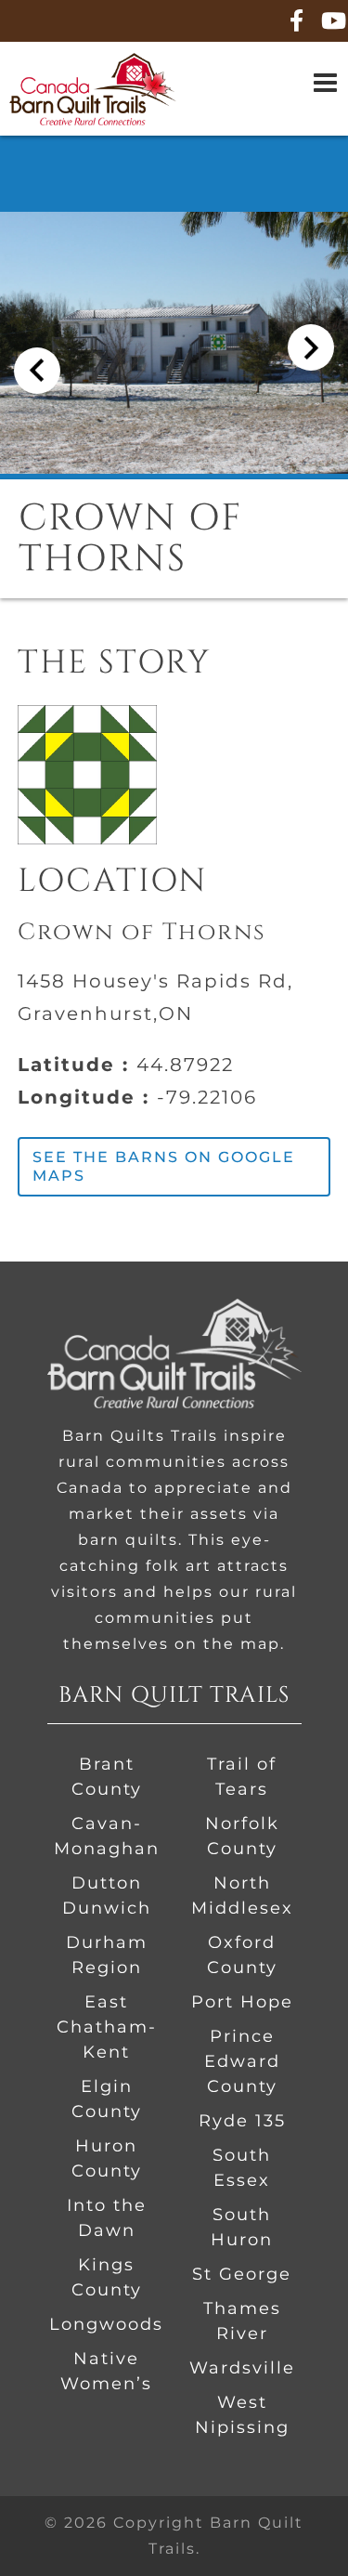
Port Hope (242, 2002)
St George (242, 2274)
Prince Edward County (242, 2061)
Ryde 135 (242, 2121)
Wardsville (242, 2368)
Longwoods (106, 2324)
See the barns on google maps (164, 1166)
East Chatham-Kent (107, 2027)
